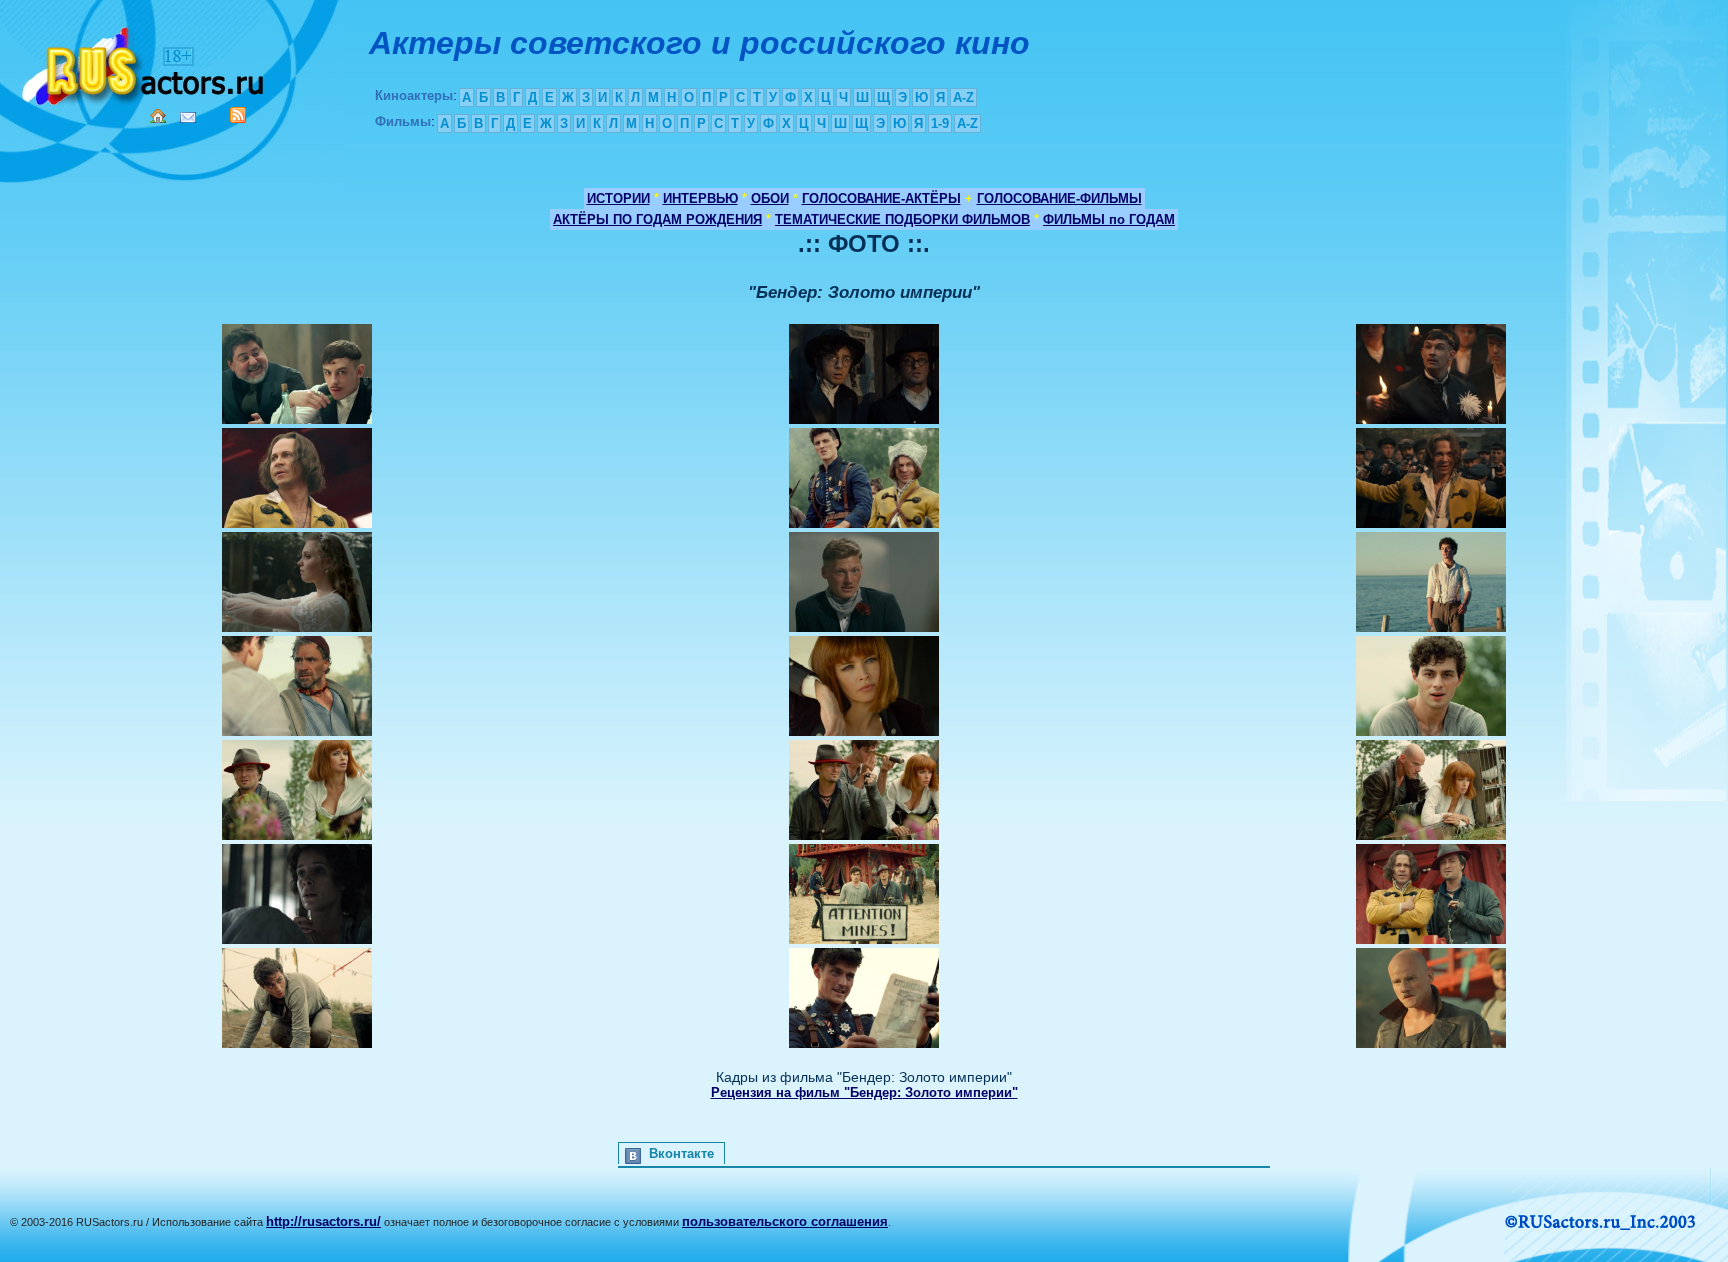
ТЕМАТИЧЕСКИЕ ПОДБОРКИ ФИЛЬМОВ (902, 219)
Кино (145, 62)
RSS (238, 115)
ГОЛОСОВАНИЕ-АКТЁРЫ (881, 198)
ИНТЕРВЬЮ (700, 198)
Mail (188, 117)
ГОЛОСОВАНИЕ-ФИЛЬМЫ (1059, 198)
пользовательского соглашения (785, 1221)
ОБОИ (770, 198)
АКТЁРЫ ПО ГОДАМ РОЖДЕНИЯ (657, 219)
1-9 (940, 123)
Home (158, 116)
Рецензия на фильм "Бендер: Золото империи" (864, 1092)
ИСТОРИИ (618, 198)
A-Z (963, 97)
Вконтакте (681, 1153)
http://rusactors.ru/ (323, 1221)
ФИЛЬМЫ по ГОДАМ (1109, 219)
